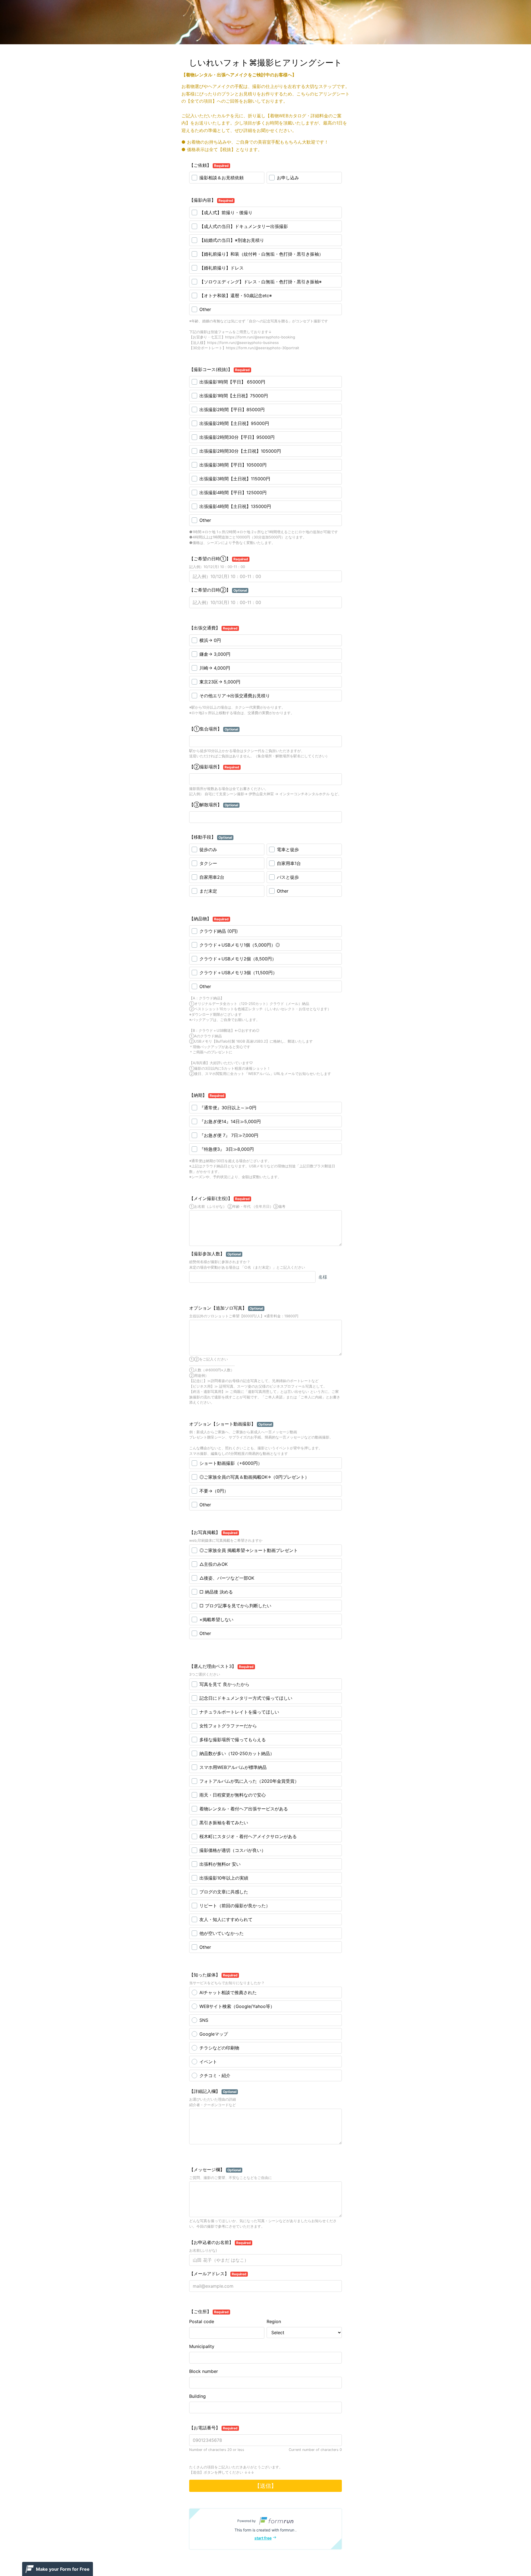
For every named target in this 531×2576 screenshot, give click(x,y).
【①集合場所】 (214, 729)
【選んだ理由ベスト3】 (221, 1666)
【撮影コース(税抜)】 (219, 369)
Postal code (202, 2321)
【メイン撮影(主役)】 (219, 1198)
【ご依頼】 (209, 165)
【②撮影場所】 (214, 767)
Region (274, 2321)
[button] (265, 2529)
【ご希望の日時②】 (218, 590)
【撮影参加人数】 (215, 1254)
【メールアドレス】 (218, 2274)
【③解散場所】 (214, 805)
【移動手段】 (211, 837)
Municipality (202, 2346)
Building (197, 2396)
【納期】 (207, 1095)
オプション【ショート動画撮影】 (231, 1424)
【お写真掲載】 (213, 1532)
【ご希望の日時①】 (219, 559)
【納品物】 (209, 919)
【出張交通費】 (213, 628)
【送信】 (265, 2486)
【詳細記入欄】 (213, 2091)
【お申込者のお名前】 (220, 2242)
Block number (204, 2371)
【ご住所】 (209, 2311)
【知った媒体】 (213, 1975)
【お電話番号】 (213, 2428)
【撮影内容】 (211, 200)
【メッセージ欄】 (215, 2170)
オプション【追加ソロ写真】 (226, 1308)
